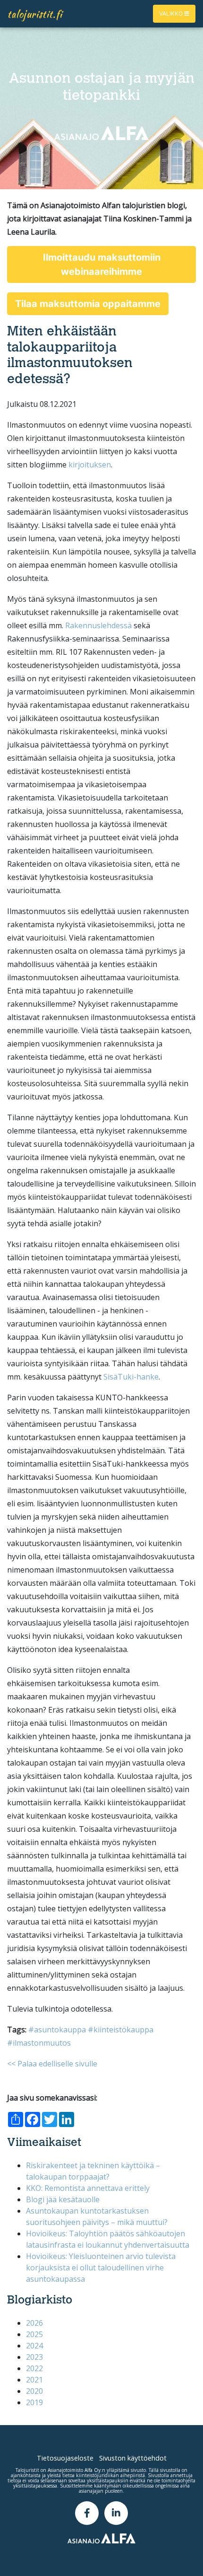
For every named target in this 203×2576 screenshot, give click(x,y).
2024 (34, 2346)
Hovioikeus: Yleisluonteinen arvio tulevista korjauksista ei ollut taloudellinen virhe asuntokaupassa (101, 2268)
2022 (34, 2368)
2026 (34, 2323)
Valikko (172, 13)
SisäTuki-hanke (131, 1377)
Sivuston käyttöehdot (133, 2458)
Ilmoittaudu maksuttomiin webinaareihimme (102, 264)
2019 (34, 2402)
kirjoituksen (90, 465)
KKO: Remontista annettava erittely (88, 2188)
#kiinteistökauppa (121, 2030)
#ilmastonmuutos (39, 2043)
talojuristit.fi (35, 14)
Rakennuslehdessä (98, 625)
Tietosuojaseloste (65, 2458)
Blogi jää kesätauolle (63, 2199)
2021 (34, 2380)
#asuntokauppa (57, 2030)
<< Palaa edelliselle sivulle (52, 2064)
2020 (34, 2391)
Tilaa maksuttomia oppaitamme (88, 304)
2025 (34, 2334)
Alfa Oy (93, 2470)
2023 (34, 2357)
